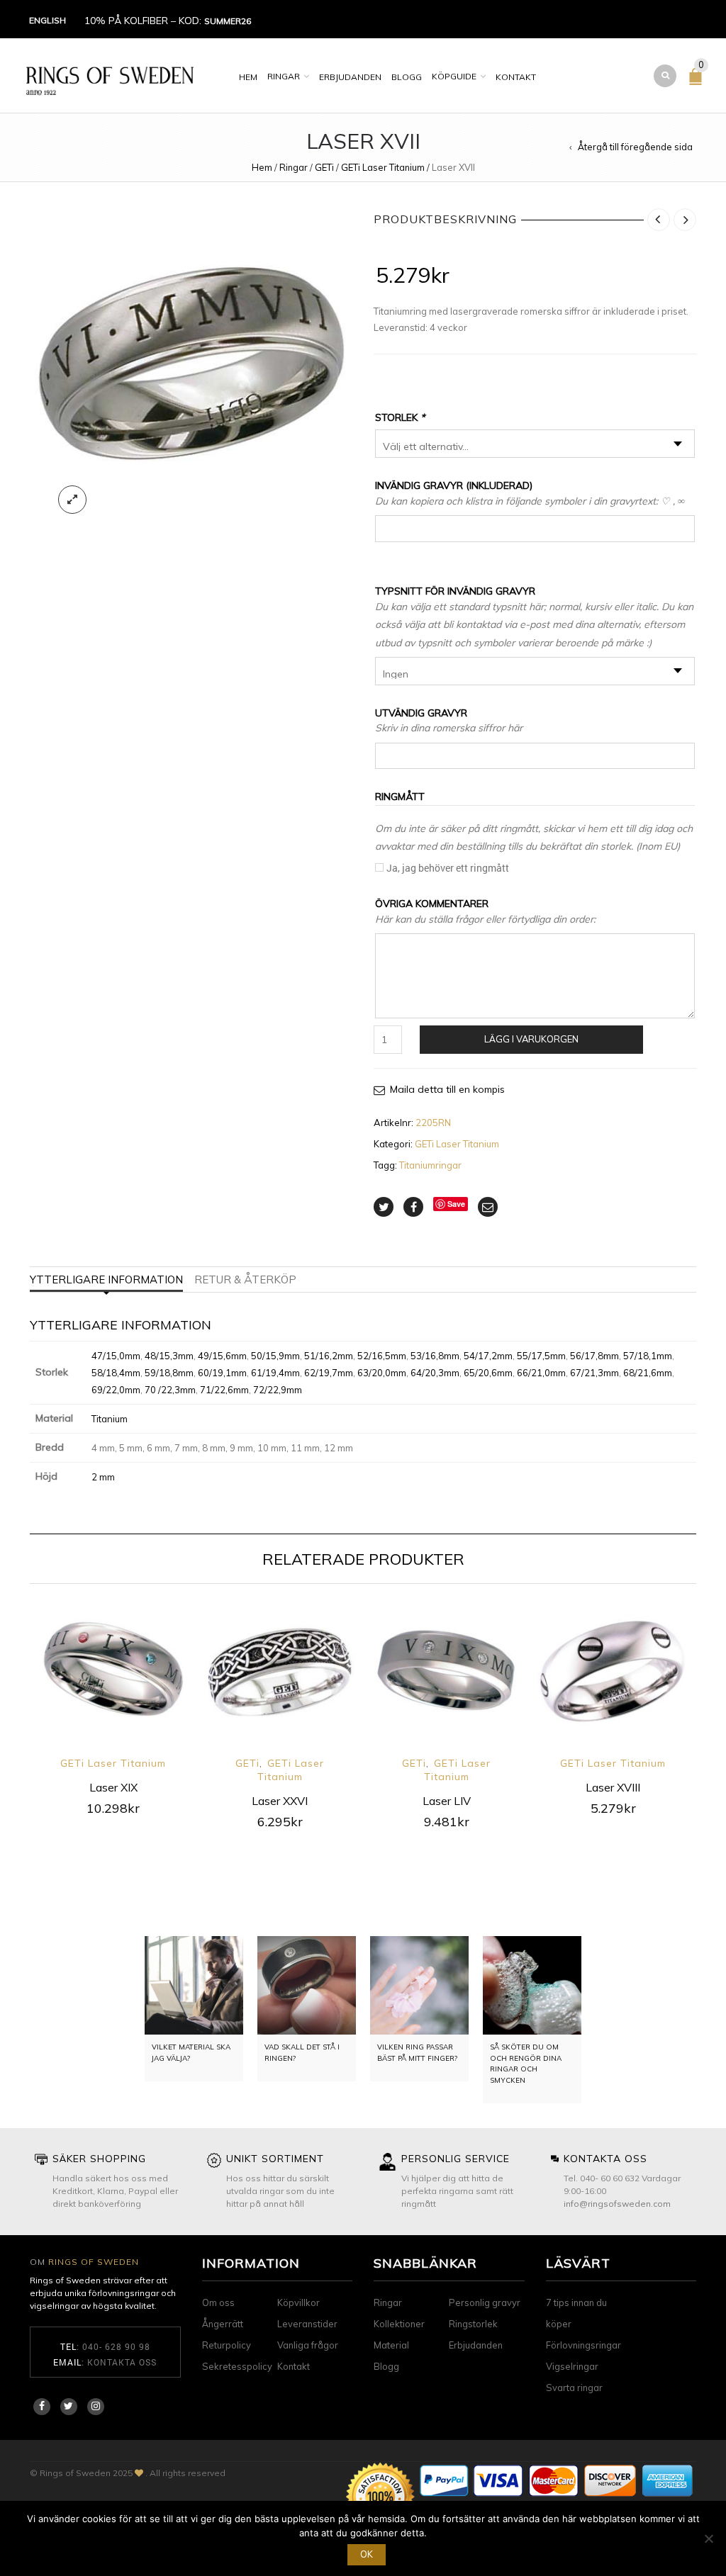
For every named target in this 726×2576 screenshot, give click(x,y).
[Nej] (708, 2538)
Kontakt (516, 77)
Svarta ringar (574, 2387)
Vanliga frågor (308, 2345)
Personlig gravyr (485, 2302)
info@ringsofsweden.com (617, 2204)
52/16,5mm (382, 1356)
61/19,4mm (275, 1373)
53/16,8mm (435, 1356)
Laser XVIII (613, 1787)
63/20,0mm (382, 1373)
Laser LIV (447, 1801)
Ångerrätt (223, 2324)
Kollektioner (399, 2324)
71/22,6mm (224, 1390)
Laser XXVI (280, 1801)
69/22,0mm (116, 1390)
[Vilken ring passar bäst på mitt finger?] (419, 1985)
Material (391, 2345)
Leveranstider (307, 2324)
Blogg (407, 77)
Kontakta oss (122, 2362)
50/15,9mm (275, 1356)
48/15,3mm (169, 1356)
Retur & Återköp (245, 1279)
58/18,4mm (116, 1373)
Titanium (110, 1419)
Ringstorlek (473, 2324)
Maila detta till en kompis (447, 1089)
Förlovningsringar (583, 2345)
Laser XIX (113, 1787)
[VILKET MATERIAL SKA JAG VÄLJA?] (194, 1985)
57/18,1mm (648, 1356)
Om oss (218, 2302)
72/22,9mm (278, 1390)
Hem (248, 77)
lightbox (72, 500)
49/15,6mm (222, 1356)
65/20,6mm (488, 1373)
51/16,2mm (329, 1356)
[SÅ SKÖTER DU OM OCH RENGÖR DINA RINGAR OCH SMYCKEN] (532, 1985)
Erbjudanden (350, 77)
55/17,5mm (541, 1356)
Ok (367, 2554)
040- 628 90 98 (116, 2346)
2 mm (103, 1477)
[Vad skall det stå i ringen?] (307, 1985)
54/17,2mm (488, 1356)
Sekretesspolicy (237, 2366)
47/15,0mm (116, 1356)
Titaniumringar (430, 1165)
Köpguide (454, 76)
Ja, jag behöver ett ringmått (448, 868)
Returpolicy (227, 2345)
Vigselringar (572, 2366)
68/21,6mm (648, 1373)
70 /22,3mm (170, 1390)
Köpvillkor (298, 2302)
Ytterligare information (106, 1279)
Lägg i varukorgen (531, 1039)
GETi (324, 167)
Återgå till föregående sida (635, 147)
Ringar (284, 76)
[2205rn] (191, 365)
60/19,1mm (222, 1373)
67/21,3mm (594, 1373)
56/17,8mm (594, 1356)
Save (456, 1204)
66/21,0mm (541, 1373)
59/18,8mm (169, 1373)
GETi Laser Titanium (383, 167)
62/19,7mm (329, 1373)
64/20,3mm (435, 1373)
